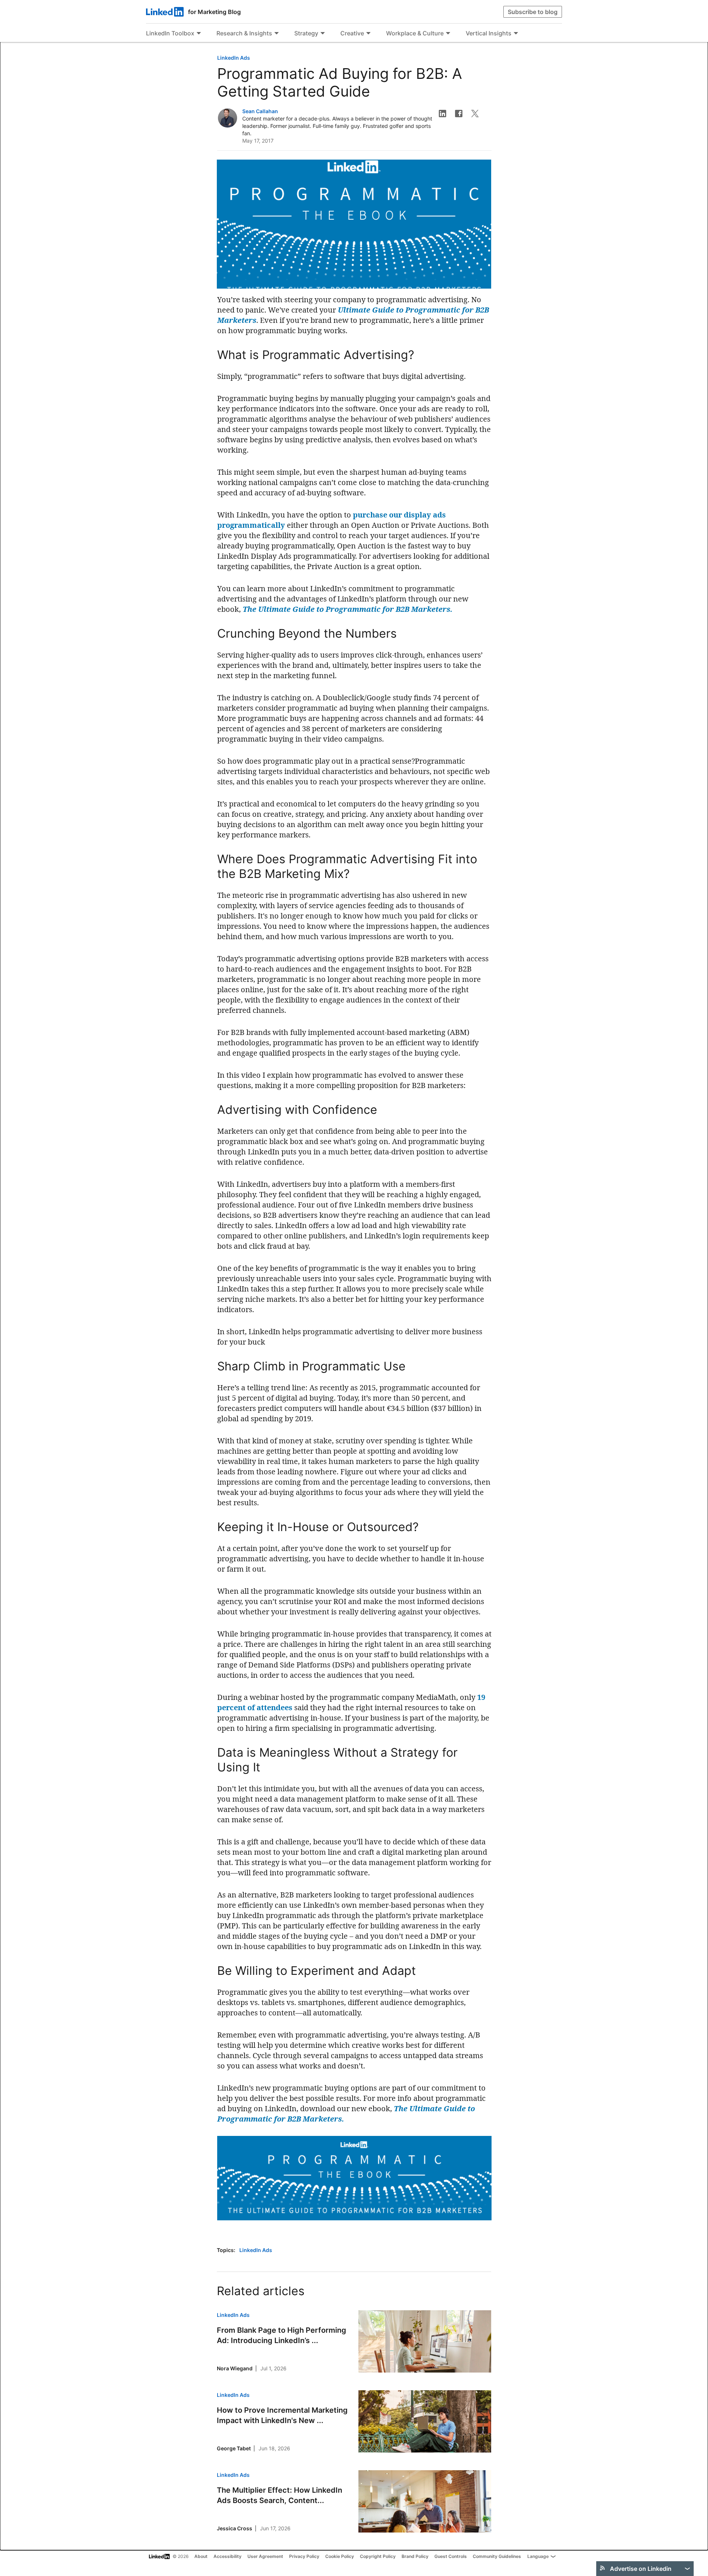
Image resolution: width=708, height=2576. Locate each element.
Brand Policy (415, 2556)
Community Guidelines (497, 2556)
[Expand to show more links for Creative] (368, 34)
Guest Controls (451, 2556)
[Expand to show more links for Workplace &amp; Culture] (448, 34)
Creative (352, 33)
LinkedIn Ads (234, 58)
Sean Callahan (260, 111)
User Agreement (265, 2556)
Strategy (306, 33)
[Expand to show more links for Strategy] (323, 34)
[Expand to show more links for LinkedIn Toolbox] (199, 34)
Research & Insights (244, 33)
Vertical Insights (489, 33)
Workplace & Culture (415, 33)
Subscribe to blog (533, 12)
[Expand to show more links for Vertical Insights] (516, 34)
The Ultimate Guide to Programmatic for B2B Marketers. (348, 609)
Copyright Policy (378, 2556)
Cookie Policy (340, 2556)
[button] (442, 114)
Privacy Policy (304, 2556)
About (201, 2556)
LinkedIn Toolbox (170, 33)
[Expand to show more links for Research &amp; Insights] (277, 34)
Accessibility (228, 2556)
